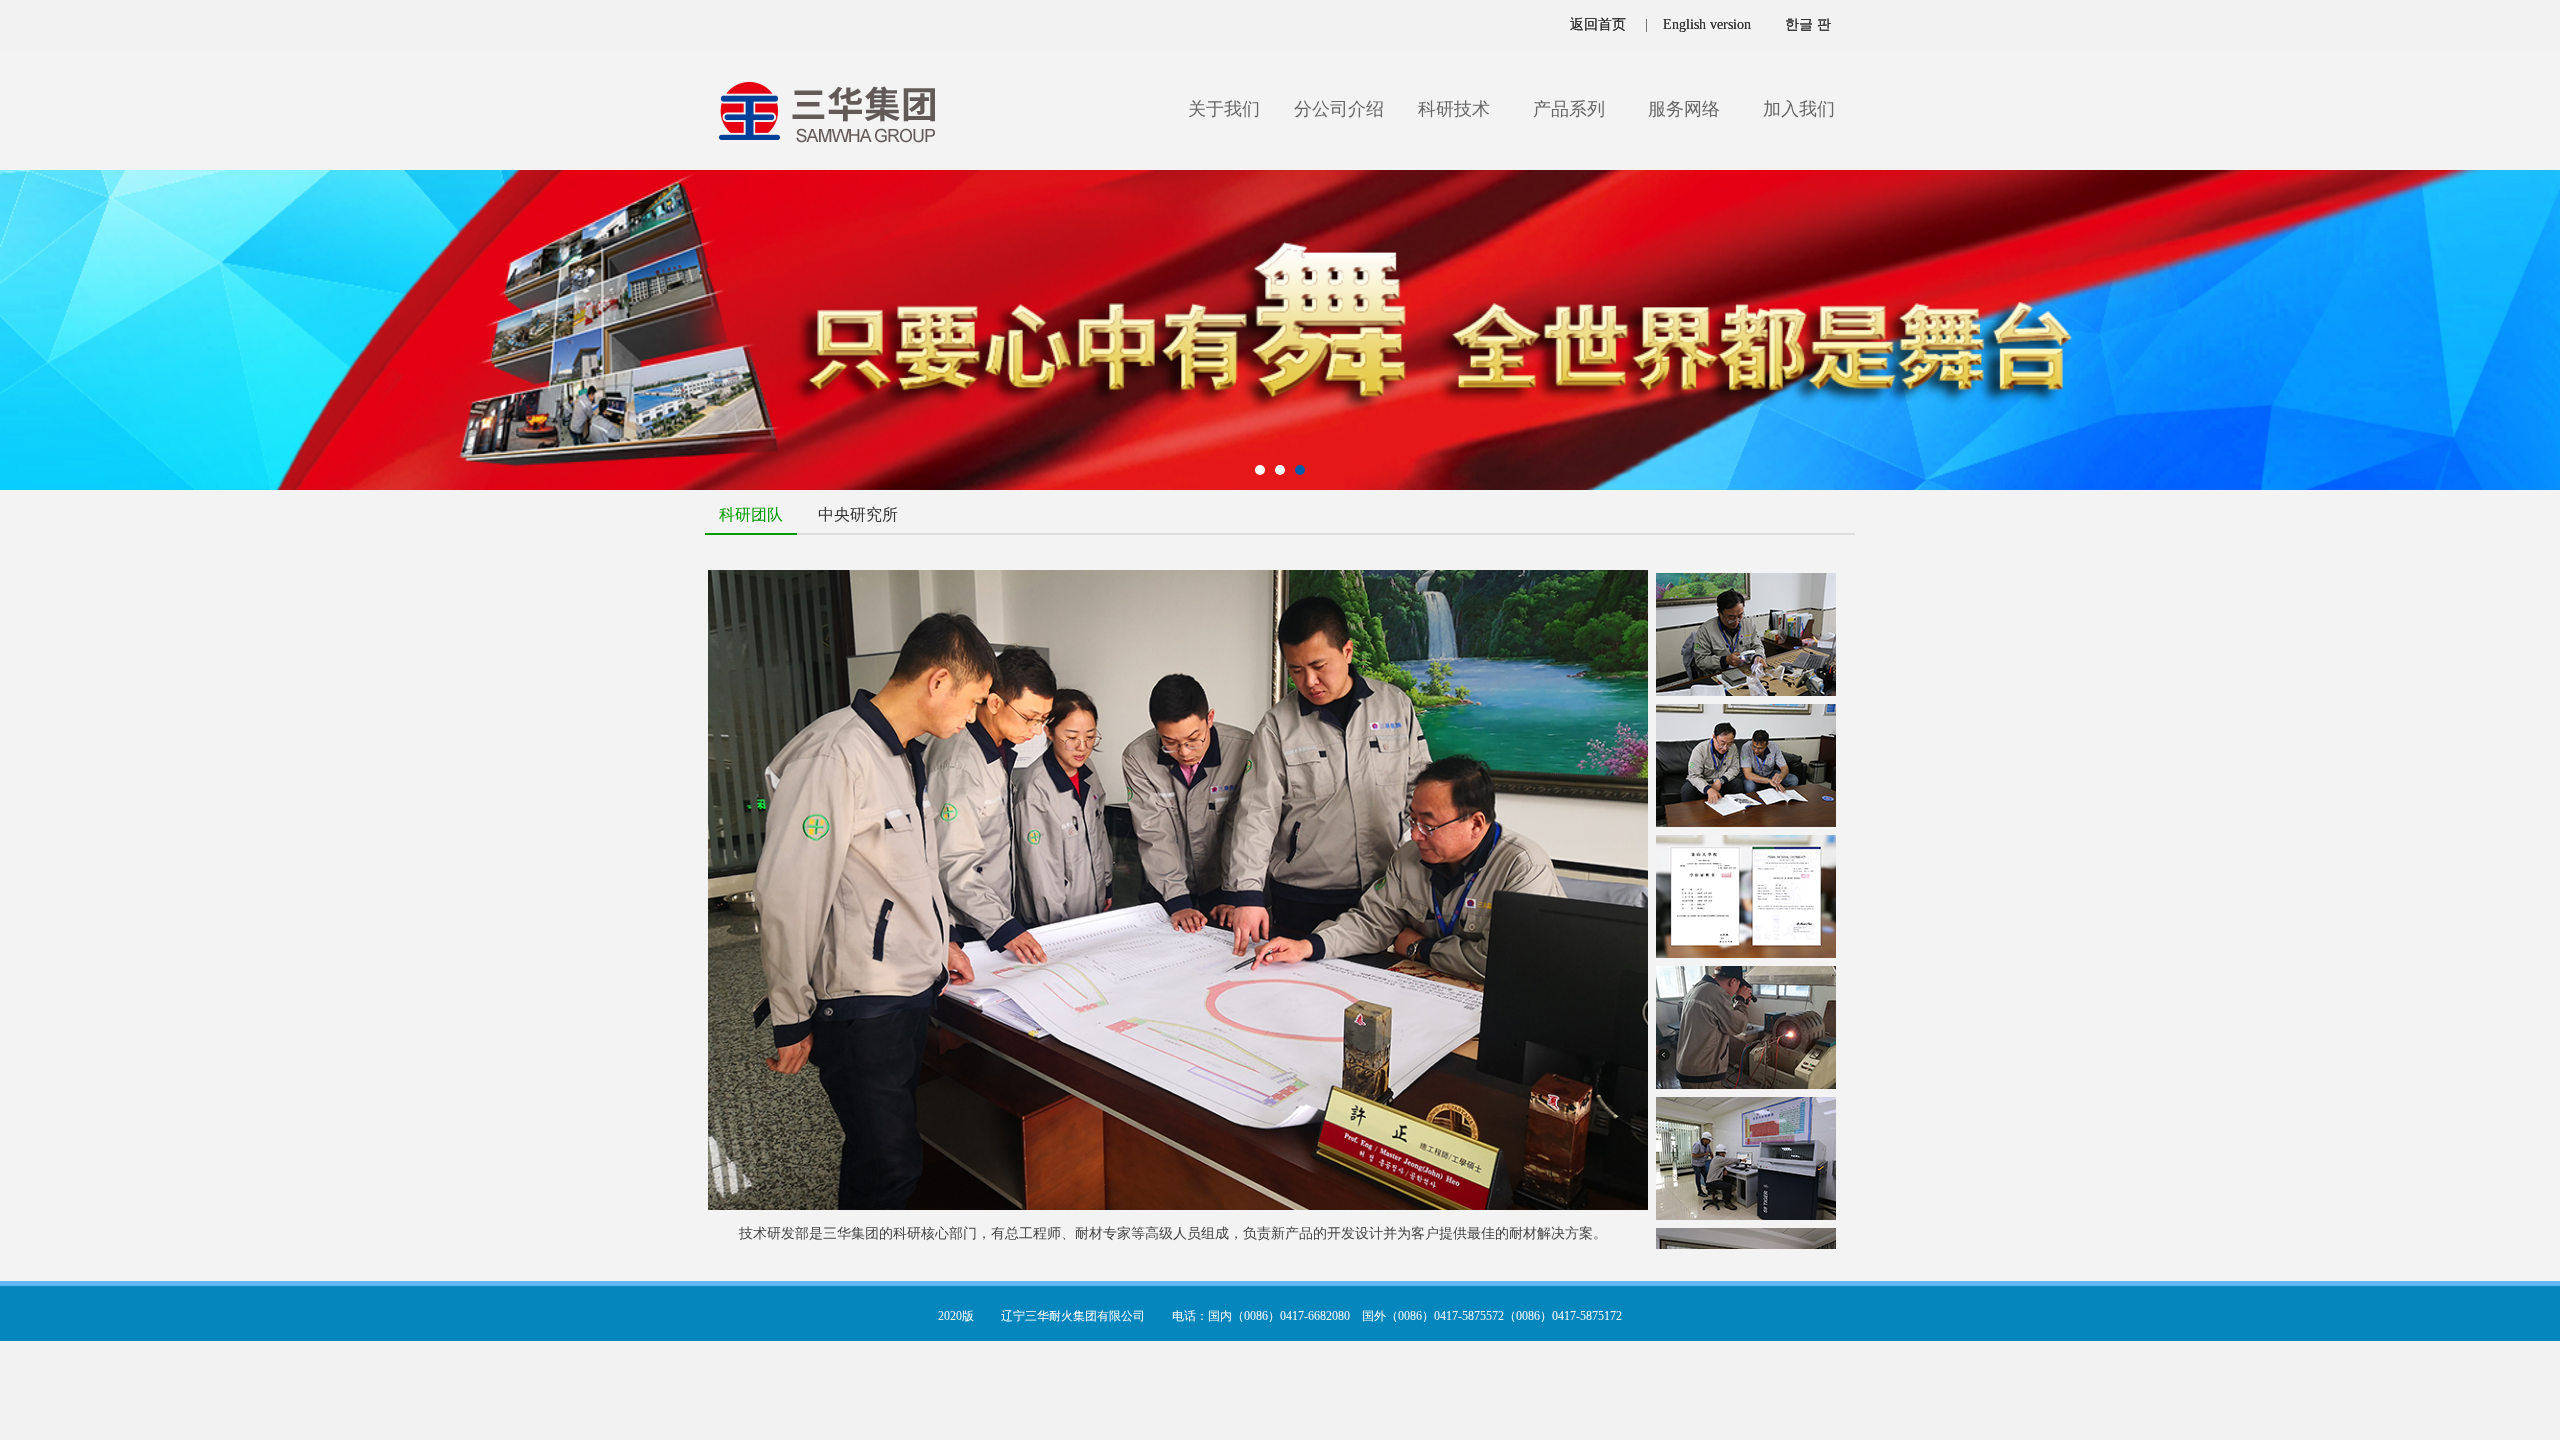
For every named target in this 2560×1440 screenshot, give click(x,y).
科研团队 (751, 514)
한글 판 (1808, 24)
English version (1707, 24)
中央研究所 (858, 514)
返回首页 (1598, 24)
